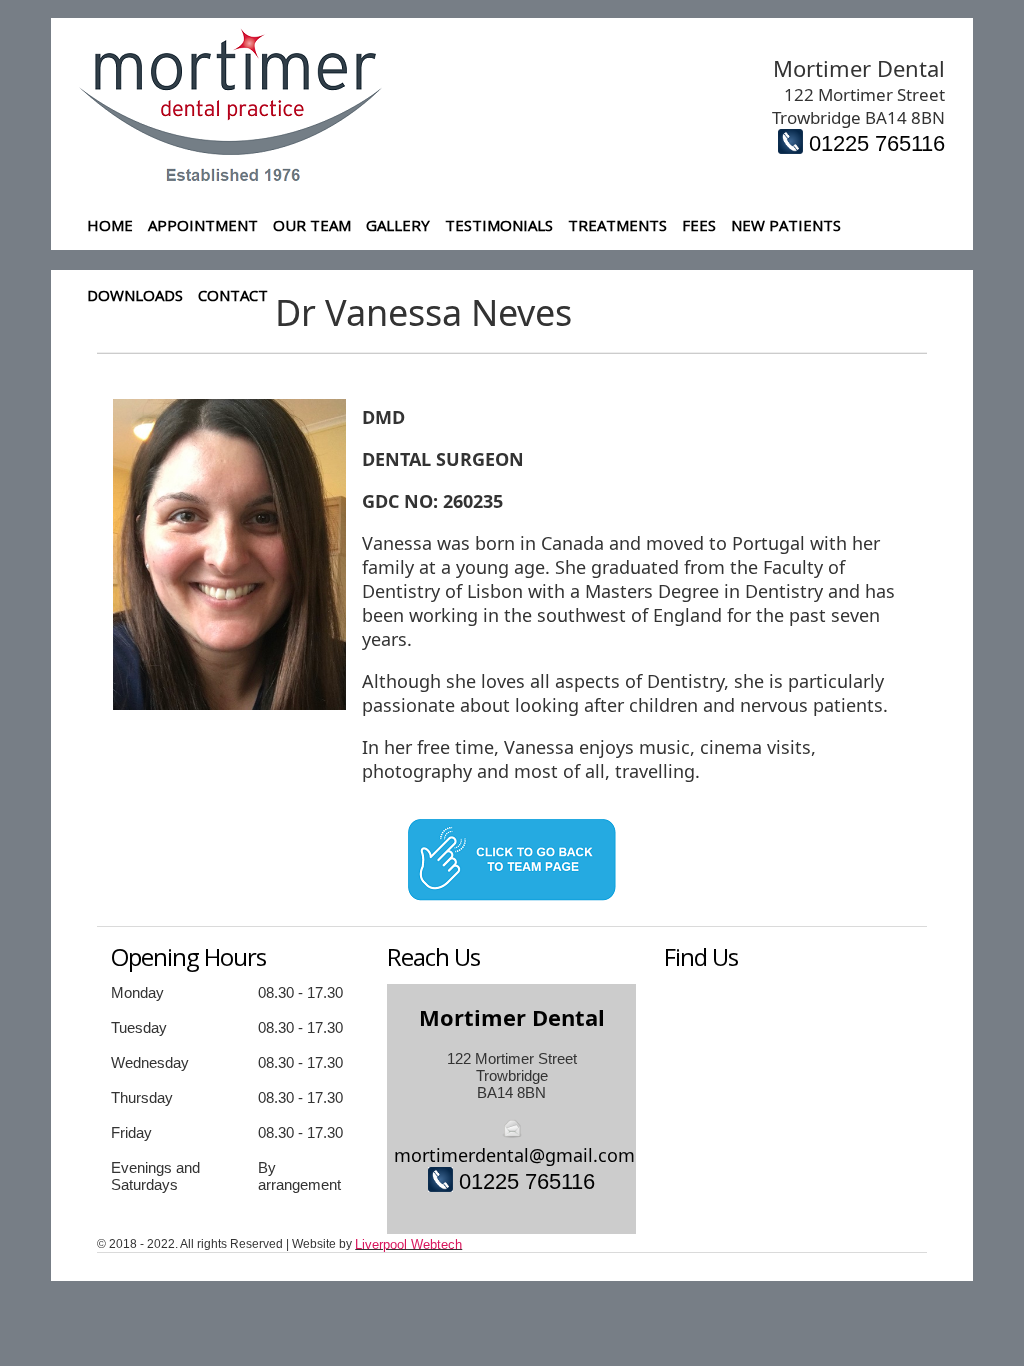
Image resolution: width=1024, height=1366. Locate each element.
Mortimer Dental (512, 1017)
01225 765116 (877, 143)
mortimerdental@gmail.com (514, 1155)
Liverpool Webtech (408, 1244)
